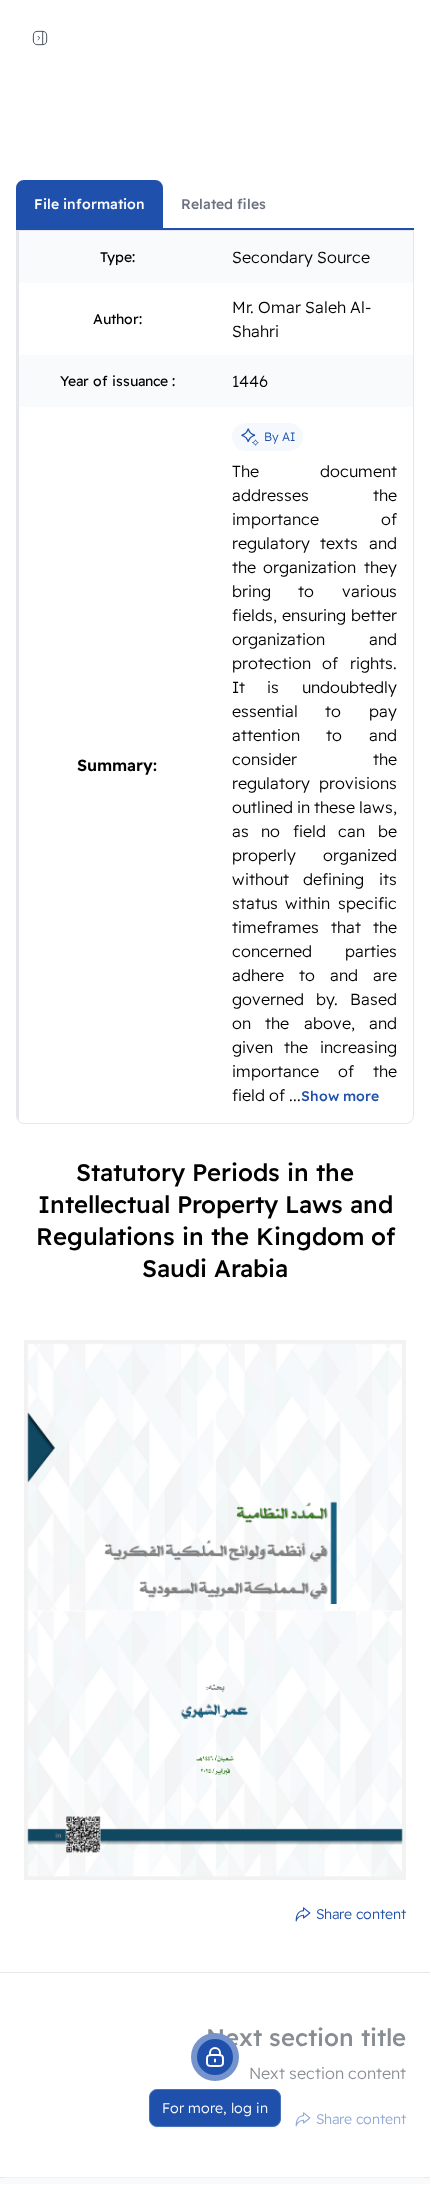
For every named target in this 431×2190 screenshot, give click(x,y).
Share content (361, 1914)
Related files (223, 204)
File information (89, 204)
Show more (340, 1096)
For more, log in (215, 2108)
